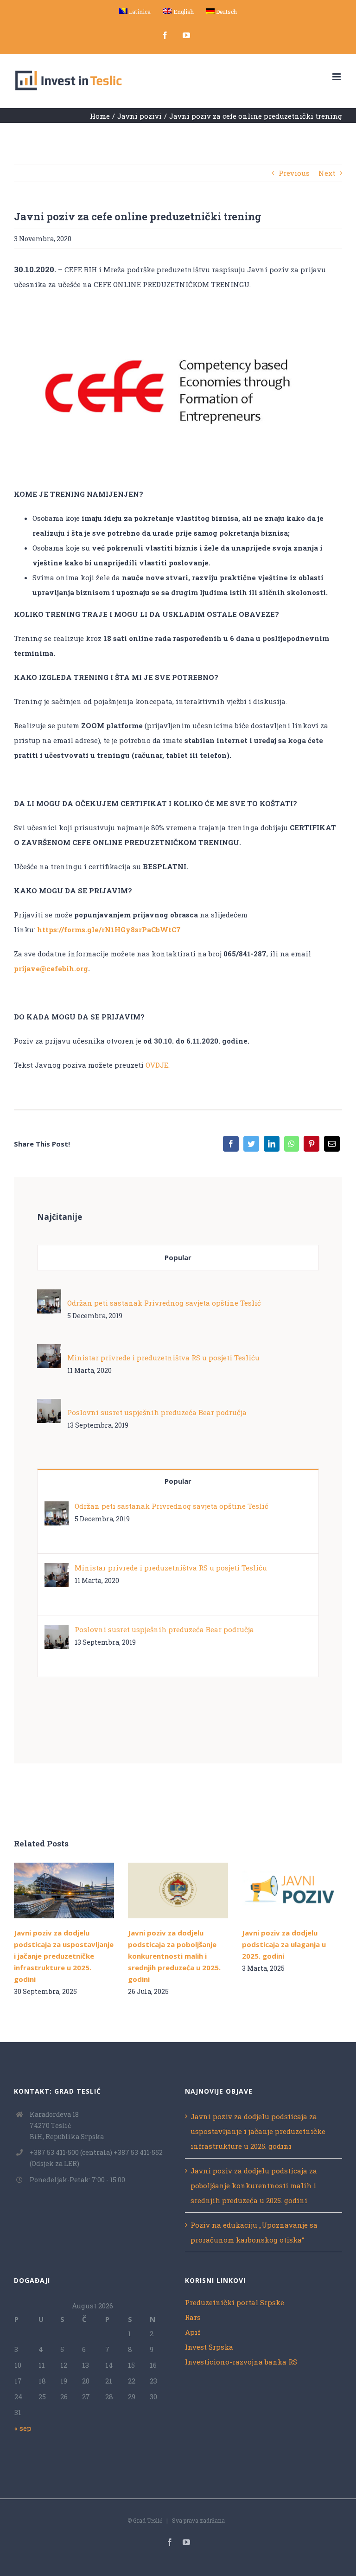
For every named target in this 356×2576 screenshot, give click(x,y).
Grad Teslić (148, 2520)
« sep (23, 2428)
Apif (193, 2332)
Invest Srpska (209, 2347)
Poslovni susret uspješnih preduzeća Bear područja (157, 1412)
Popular (178, 1257)
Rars (193, 2317)
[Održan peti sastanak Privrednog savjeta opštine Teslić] (49, 1297)
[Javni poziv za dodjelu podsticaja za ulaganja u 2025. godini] (292, 1890)
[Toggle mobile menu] (337, 77)
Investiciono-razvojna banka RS (241, 2362)
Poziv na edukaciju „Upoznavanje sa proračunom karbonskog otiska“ (254, 2232)
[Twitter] (251, 1144)
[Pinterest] (311, 1144)
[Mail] (332, 1144)
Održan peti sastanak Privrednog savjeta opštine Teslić (164, 1303)
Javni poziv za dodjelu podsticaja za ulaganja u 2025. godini (278, 1890)
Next (327, 173)
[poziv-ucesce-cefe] (178, 312)
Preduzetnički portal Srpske (235, 2302)
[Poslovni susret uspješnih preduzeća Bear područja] (49, 1406)
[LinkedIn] (272, 1144)
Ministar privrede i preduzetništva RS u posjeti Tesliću (163, 1358)
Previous (294, 173)
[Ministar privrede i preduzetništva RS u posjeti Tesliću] (49, 1352)
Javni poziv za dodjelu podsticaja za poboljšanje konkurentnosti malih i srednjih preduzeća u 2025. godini (164, 1890)
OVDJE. (159, 1065)
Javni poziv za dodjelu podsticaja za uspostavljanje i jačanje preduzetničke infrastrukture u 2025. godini (50, 1890)
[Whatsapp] (292, 1144)
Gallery (77, 1890)
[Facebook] (231, 1144)
